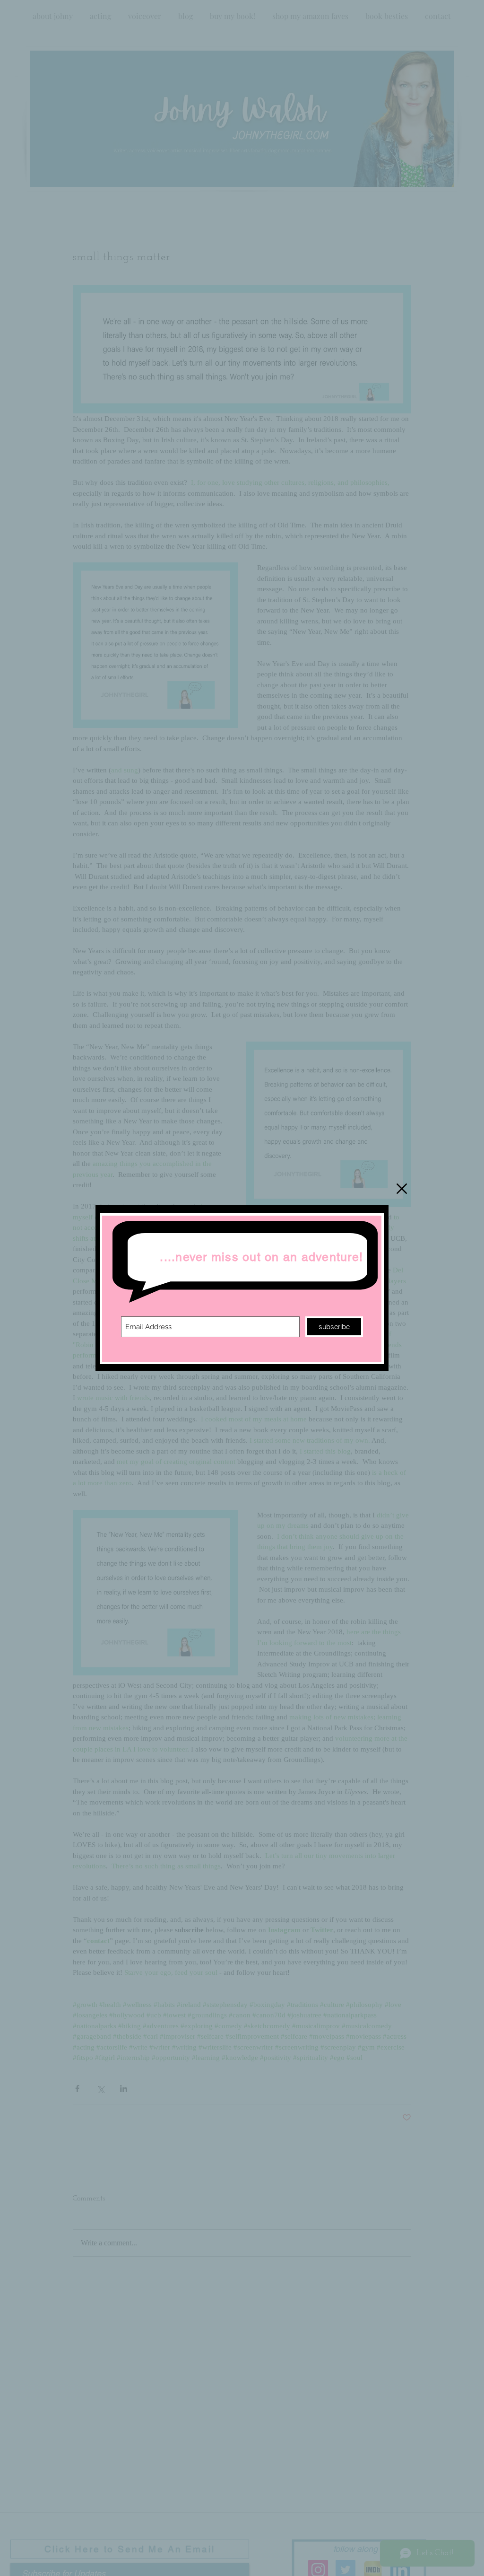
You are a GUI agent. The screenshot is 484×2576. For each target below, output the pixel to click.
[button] (402, 1189)
